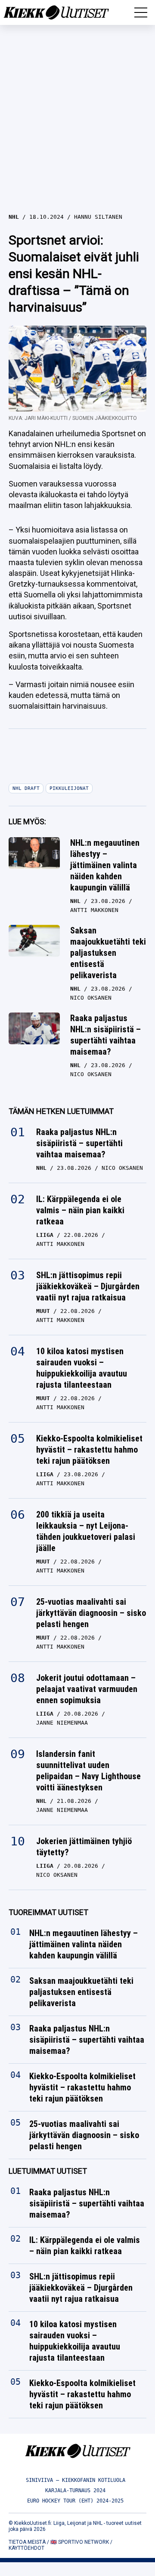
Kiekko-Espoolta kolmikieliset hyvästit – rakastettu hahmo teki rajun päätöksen (89, 1450)
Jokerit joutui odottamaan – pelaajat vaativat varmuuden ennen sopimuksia (87, 1689)
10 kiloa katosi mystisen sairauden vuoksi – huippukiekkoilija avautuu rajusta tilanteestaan (82, 1368)
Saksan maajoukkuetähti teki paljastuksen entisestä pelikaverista (108, 953)
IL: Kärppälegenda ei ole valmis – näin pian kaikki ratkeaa (80, 1210)
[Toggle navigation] (141, 12)
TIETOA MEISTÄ (27, 2542)
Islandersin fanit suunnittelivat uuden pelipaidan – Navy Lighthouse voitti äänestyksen (88, 1771)
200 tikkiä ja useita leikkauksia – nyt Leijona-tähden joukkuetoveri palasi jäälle (86, 1531)
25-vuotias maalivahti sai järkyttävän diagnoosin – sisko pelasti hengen (91, 1613)
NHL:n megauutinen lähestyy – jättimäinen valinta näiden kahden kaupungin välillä (105, 865)
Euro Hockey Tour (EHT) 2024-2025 (75, 2501)
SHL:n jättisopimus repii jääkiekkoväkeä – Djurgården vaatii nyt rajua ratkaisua (88, 1286)
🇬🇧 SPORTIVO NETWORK (80, 2542)
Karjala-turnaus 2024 (75, 2490)
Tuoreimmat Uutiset (48, 1912)
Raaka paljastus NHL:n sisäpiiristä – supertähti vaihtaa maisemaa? (105, 1035)
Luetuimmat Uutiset (48, 2171)
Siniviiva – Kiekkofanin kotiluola (76, 2480)
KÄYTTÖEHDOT (26, 2548)
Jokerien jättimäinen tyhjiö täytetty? (84, 1847)
